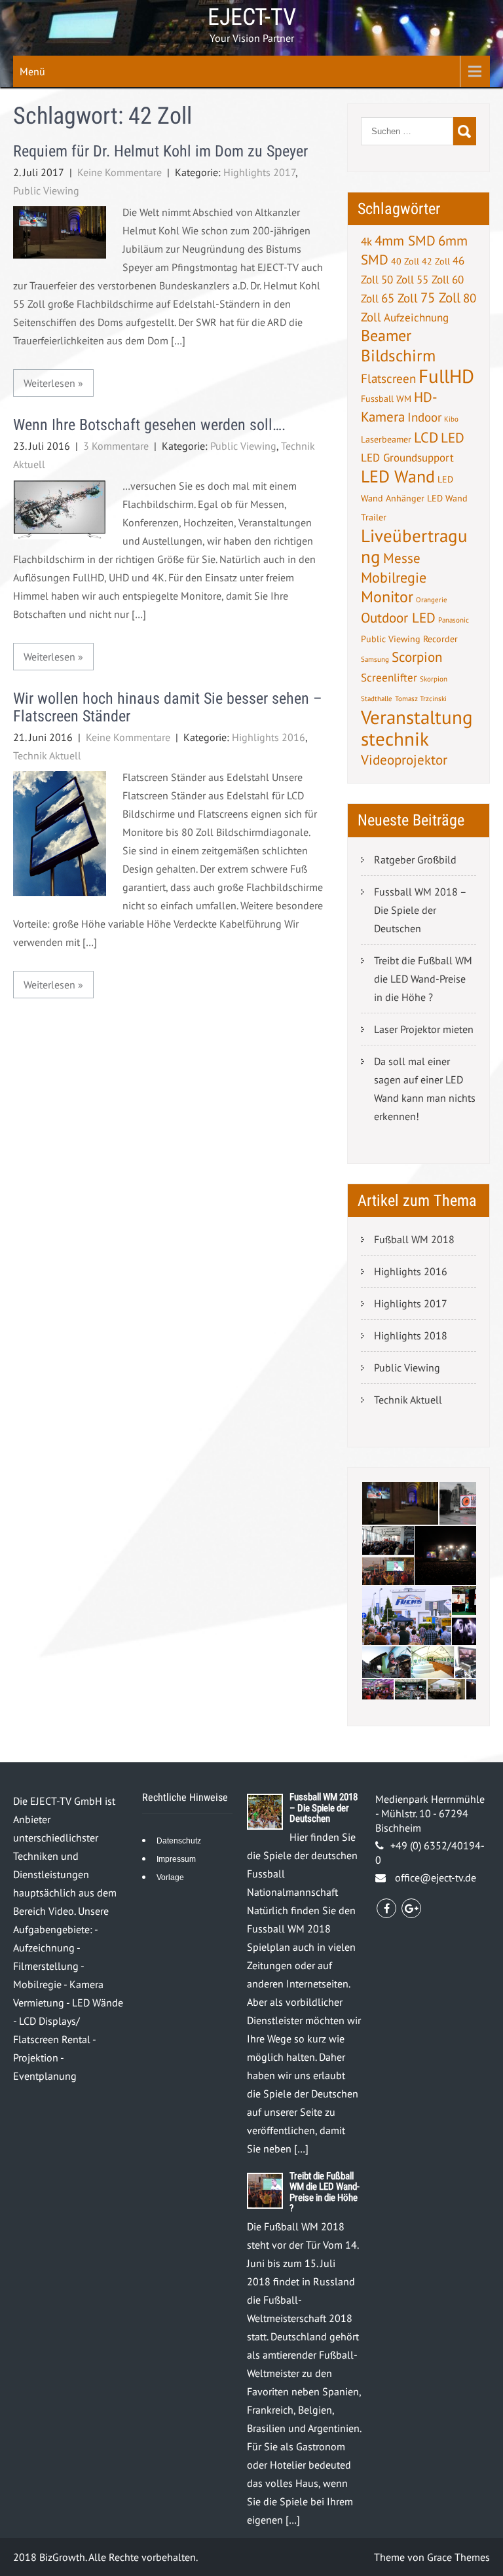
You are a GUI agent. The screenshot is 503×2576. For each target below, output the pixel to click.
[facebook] (386, 1908)
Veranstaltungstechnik (417, 728)
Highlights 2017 (259, 172)
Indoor (424, 417)
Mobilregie (394, 577)
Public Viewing (46, 190)
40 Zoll (405, 261)
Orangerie (432, 600)
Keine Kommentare (120, 172)
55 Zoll (433, 280)
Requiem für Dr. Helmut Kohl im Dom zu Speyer (160, 151)
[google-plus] (411, 1908)
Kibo (451, 419)
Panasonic (454, 620)
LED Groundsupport (407, 458)
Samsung (375, 659)
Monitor (387, 597)
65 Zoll (400, 298)
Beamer (386, 336)
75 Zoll (440, 298)
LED (453, 438)
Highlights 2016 (269, 737)
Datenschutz (179, 1841)
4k (366, 242)
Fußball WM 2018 (414, 1239)
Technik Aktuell (47, 755)
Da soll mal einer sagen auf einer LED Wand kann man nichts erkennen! (425, 1089)
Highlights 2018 (411, 1335)
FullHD (446, 376)
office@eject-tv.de (436, 1878)
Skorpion (434, 679)
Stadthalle (377, 698)
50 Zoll (398, 280)
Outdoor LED (398, 618)
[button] (400, 1503)
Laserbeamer (386, 439)
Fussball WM (386, 399)
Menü (32, 71)
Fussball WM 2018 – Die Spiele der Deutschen (420, 910)
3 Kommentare (116, 446)
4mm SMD (405, 241)
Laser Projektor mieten (424, 1029)
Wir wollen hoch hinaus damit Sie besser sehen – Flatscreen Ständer (168, 707)
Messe (402, 558)
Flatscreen (388, 378)
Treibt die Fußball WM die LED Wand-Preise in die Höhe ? (423, 979)
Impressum (176, 1859)
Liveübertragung (414, 546)
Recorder (440, 639)
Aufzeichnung (416, 317)
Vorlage (170, 1878)
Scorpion (417, 657)
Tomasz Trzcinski (421, 698)
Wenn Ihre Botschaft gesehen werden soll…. (149, 425)
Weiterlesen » (53, 383)
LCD (426, 437)
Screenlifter (389, 678)
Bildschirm (398, 355)
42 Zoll (436, 261)
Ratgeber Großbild (415, 860)
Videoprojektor (404, 760)
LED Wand (398, 476)
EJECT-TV (252, 17)
